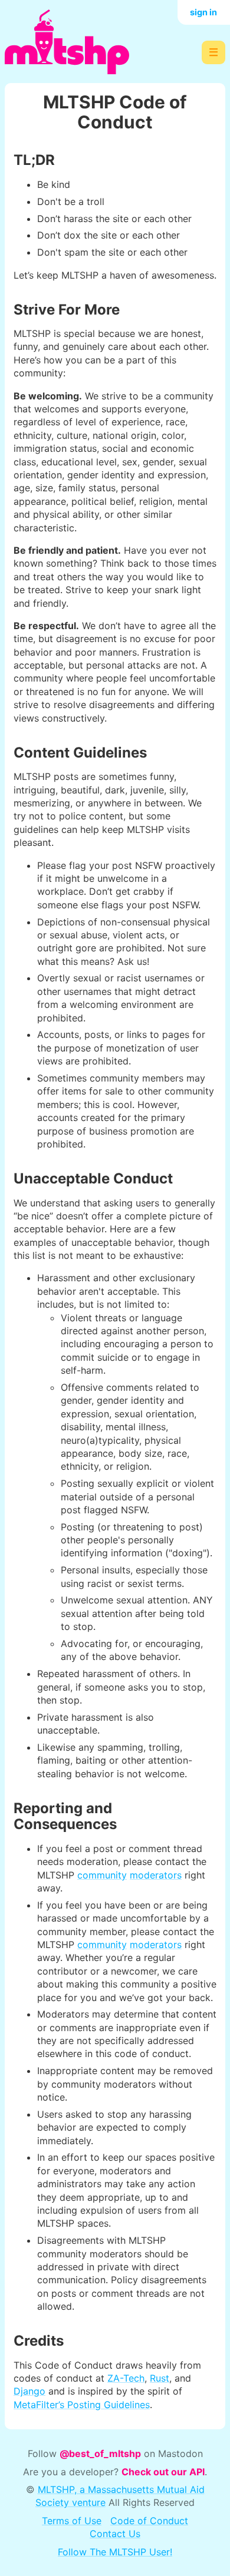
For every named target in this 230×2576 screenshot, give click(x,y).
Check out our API (163, 2472)
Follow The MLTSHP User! (115, 2552)
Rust (160, 2378)
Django (29, 2391)
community (102, 1875)
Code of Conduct (149, 2521)
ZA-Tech (126, 2378)
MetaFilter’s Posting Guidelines (82, 2405)
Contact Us (115, 2534)
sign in (203, 12)
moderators (156, 1875)
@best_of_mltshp (100, 2453)
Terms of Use (72, 2521)
